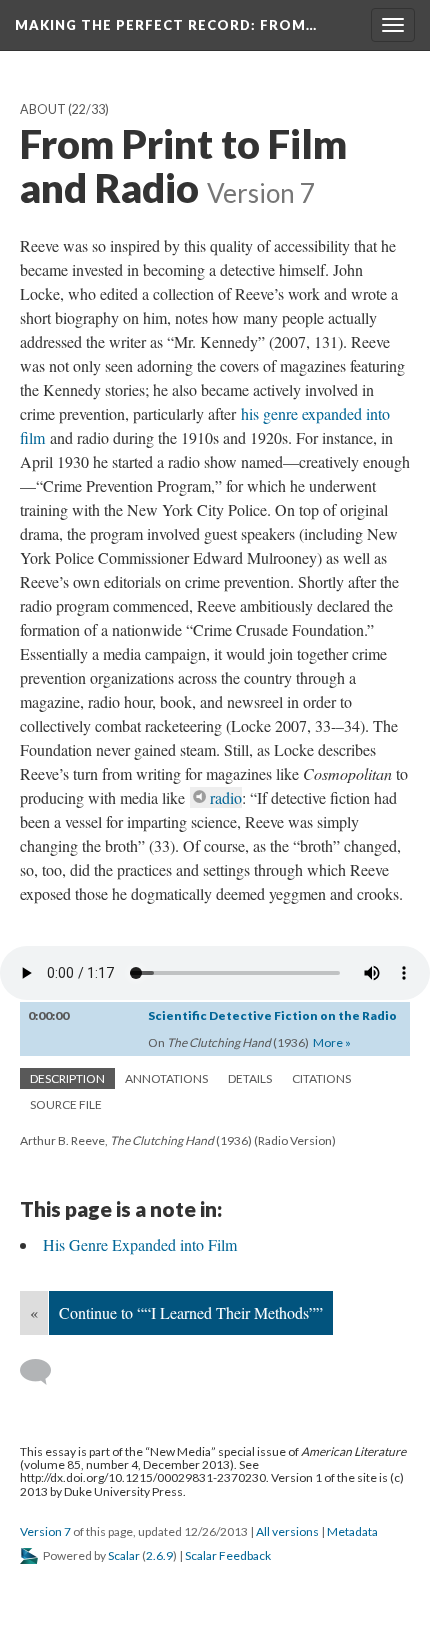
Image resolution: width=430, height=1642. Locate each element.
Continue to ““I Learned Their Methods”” (191, 1312)
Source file (66, 1104)
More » (332, 1042)
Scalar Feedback (228, 1555)
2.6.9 (159, 1555)
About (43, 109)
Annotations (166, 1078)
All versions (287, 1531)
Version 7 (45, 1531)
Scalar (124, 1555)
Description (67, 1078)
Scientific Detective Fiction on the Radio (272, 1015)
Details (250, 1078)
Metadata (352, 1531)
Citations (321, 1078)
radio (226, 797)
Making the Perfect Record (166, 25)
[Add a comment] (44, 1372)
